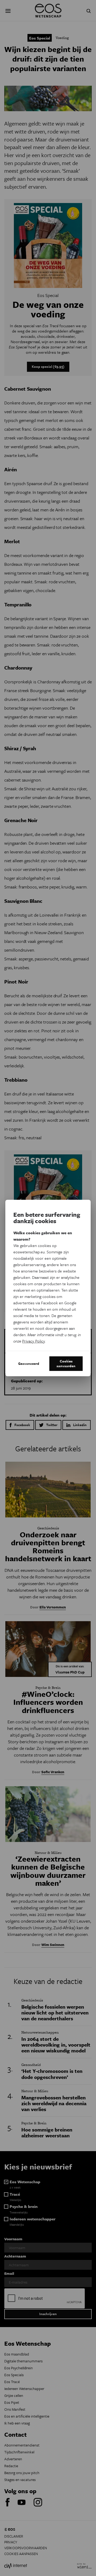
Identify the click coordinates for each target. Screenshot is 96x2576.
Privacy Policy (33, 1341)
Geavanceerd (29, 1363)
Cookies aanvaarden (66, 1363)
